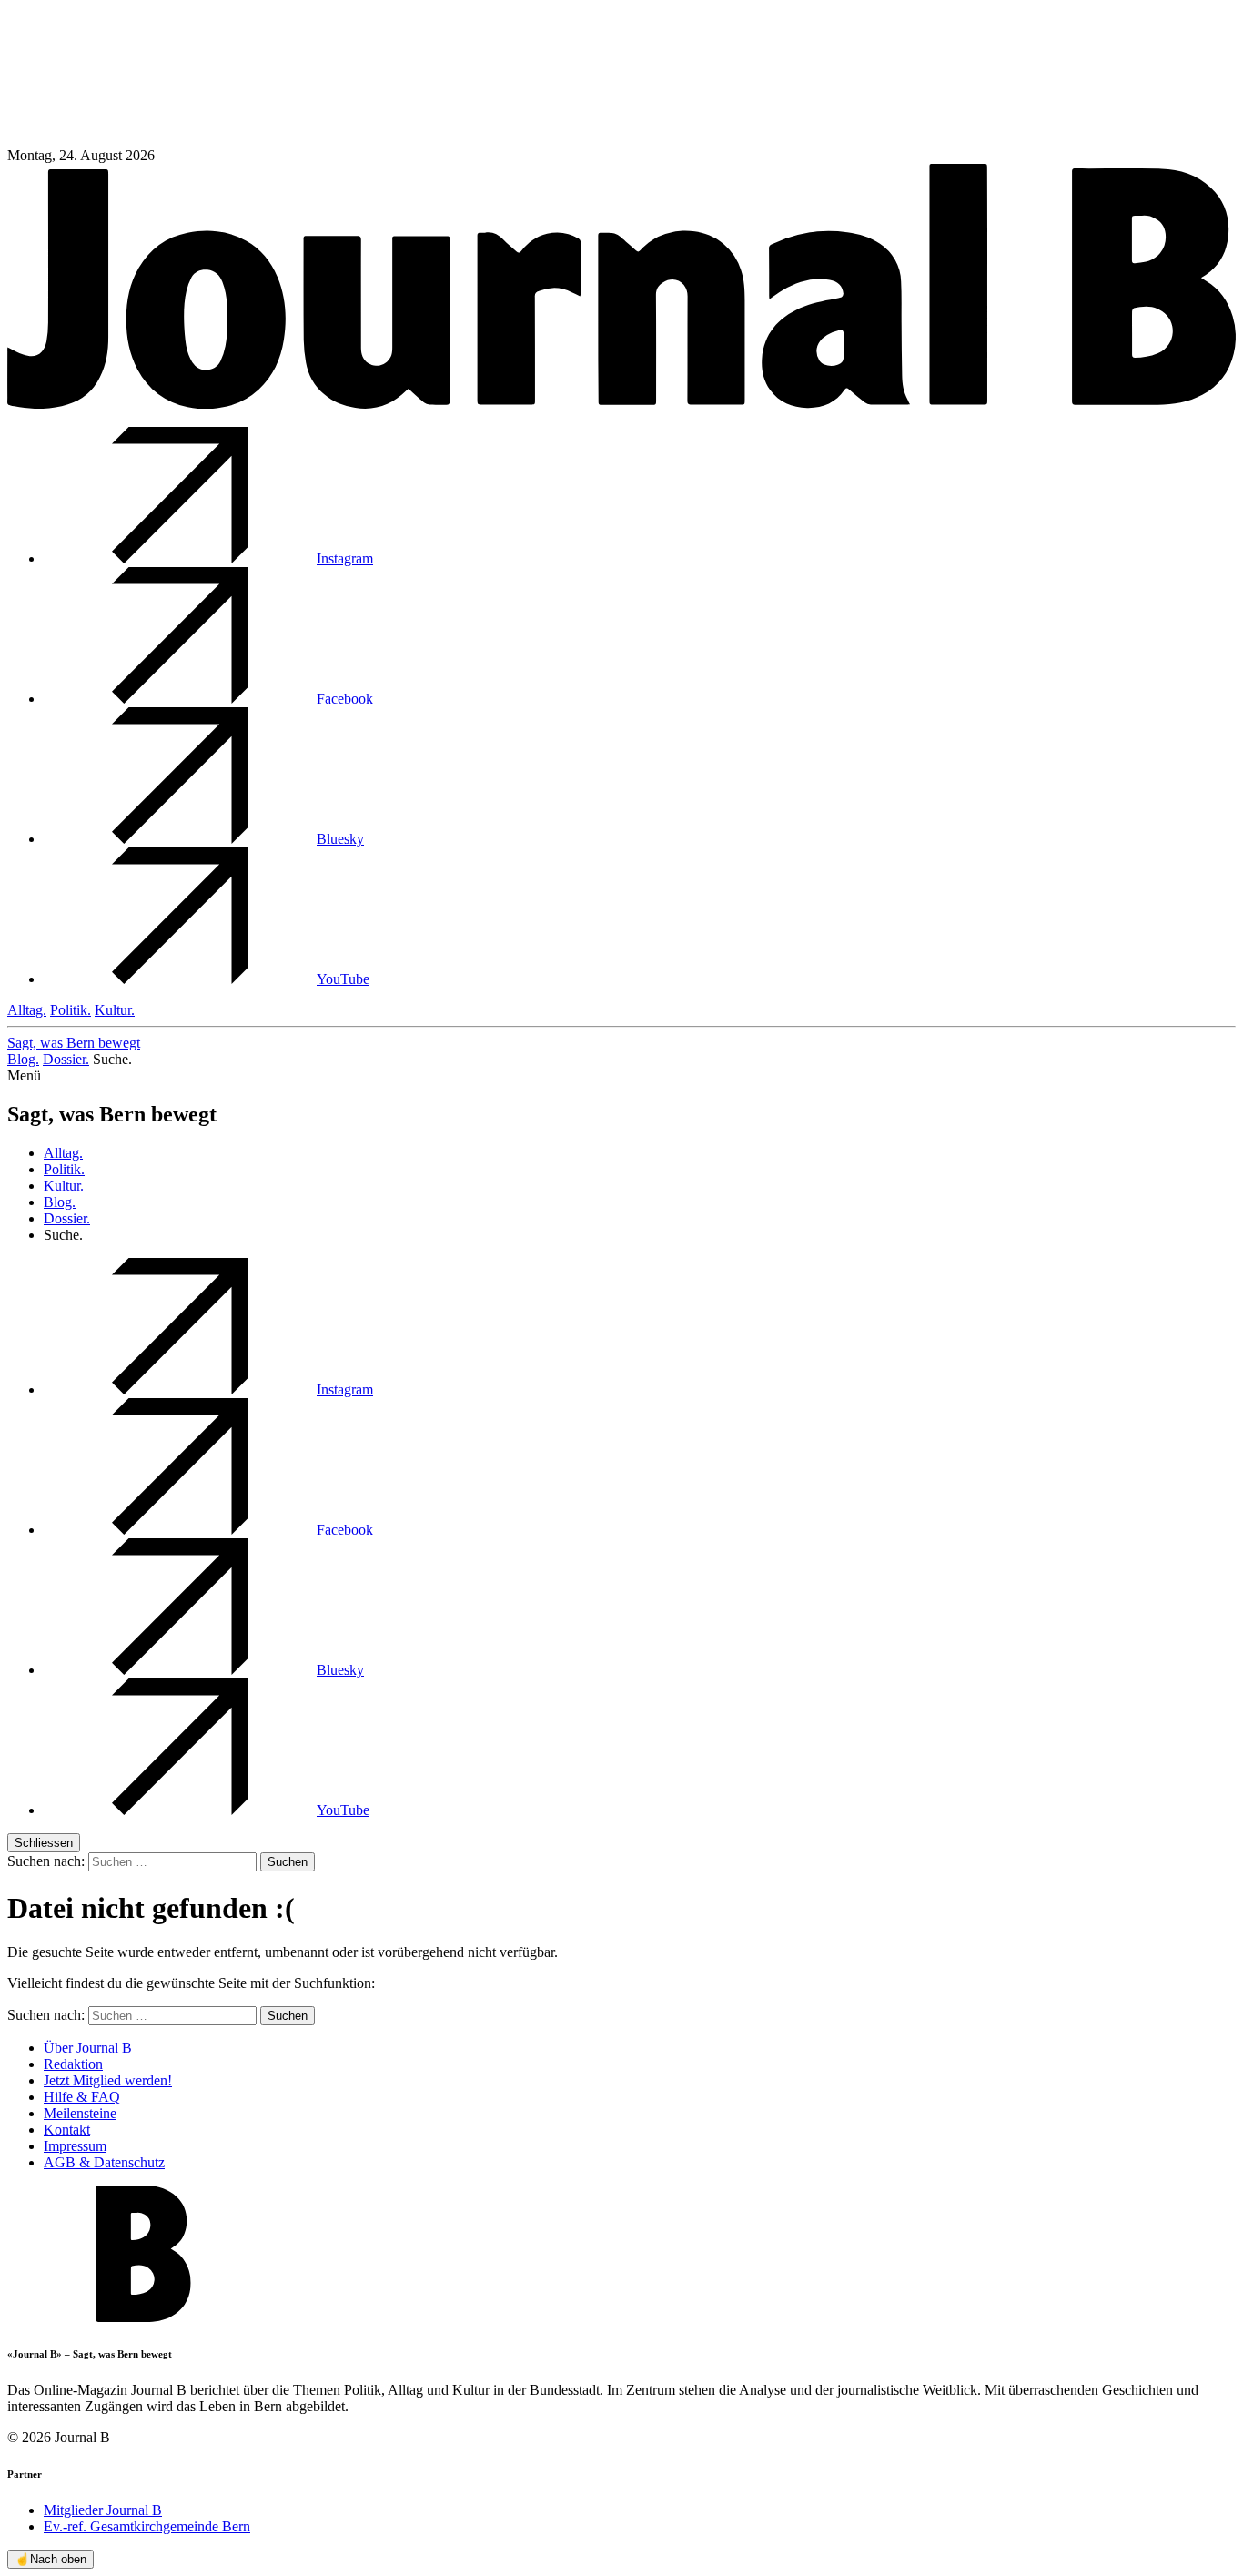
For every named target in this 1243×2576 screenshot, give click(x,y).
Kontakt (67, 2130)
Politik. (71, 1010)
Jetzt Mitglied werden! (108, 2080)
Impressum (75, 2146)
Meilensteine (80, 2113)
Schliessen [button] (44, 1843)
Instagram (345, 558)
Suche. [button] (112, 1059)
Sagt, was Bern (74, 1043)
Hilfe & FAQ (82, 2097)
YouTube (343, 979)
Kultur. (115, 1010)
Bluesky (340, 839)
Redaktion (73, 2064)
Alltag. (27, 1010)
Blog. (23, 1059)
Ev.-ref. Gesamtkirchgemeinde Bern (147, 2526)
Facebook (345, 699)
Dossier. (66, 1059)
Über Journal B (88, 2048)
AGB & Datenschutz (104, 2162)
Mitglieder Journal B (103, 2510)
